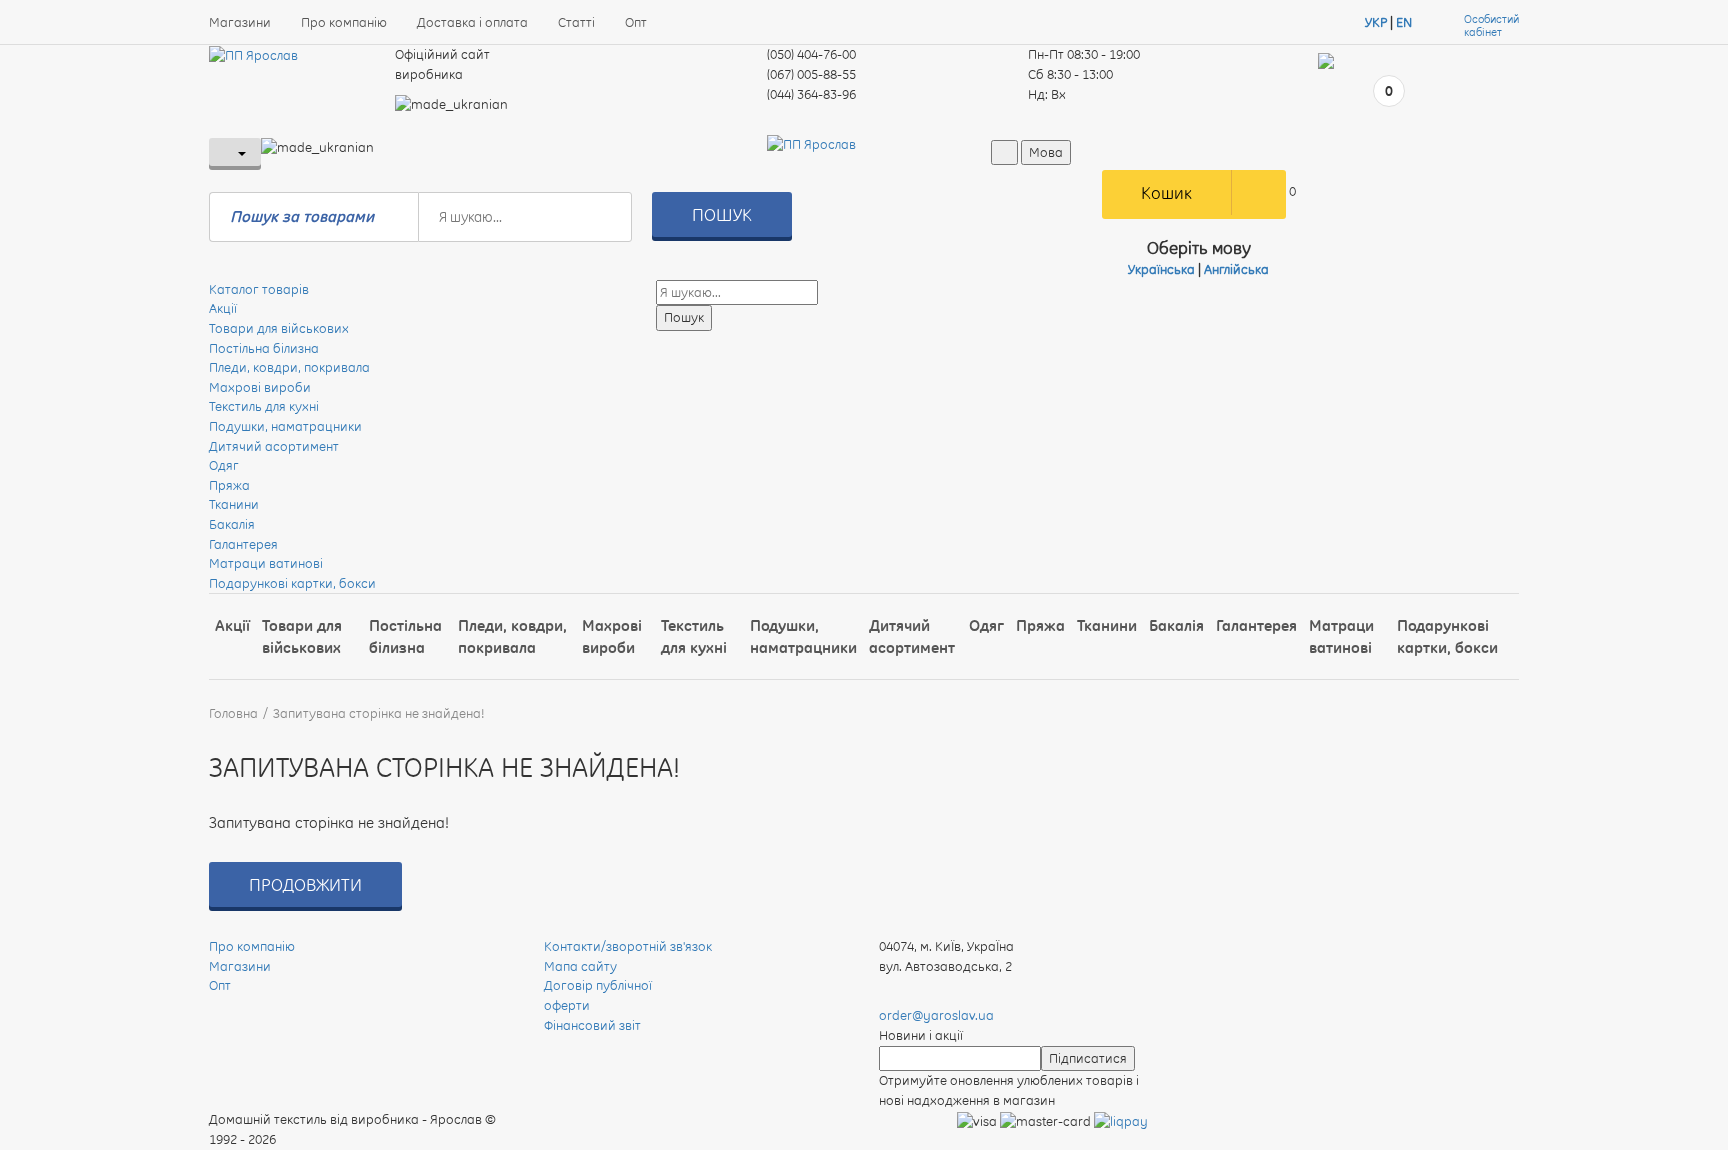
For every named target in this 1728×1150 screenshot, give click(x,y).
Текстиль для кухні (264, 406)
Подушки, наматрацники (285, 426)
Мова (1046, 152)
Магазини (240, 22)
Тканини (234, 504)
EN (1404, 22)
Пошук (722, 214)
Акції (223, 308)
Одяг (224, 465)
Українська (1161, 269)
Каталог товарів (259, 289)
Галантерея (243, 544)
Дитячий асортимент (274, 446)
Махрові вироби (260, 387)
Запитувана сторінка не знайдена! (379, 713)
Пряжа (229, 485)
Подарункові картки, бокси (292, 583)
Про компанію (344, 22)
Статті (576, 22)
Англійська (1236, 269)
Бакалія (232, 524)
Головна (233, 713)
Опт (636, 22)
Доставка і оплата (472, 22)
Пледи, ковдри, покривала (289, 367)
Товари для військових (279, 328)
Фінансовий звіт (592, 1025)
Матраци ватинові (266, 563)
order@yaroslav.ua (936, 1015)
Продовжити (305, 884)
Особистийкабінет (1491, 26)
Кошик (1166, 192)
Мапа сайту (580, 966)
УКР (1376, 22)
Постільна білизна (264, 348)
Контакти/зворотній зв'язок (628, 946)
